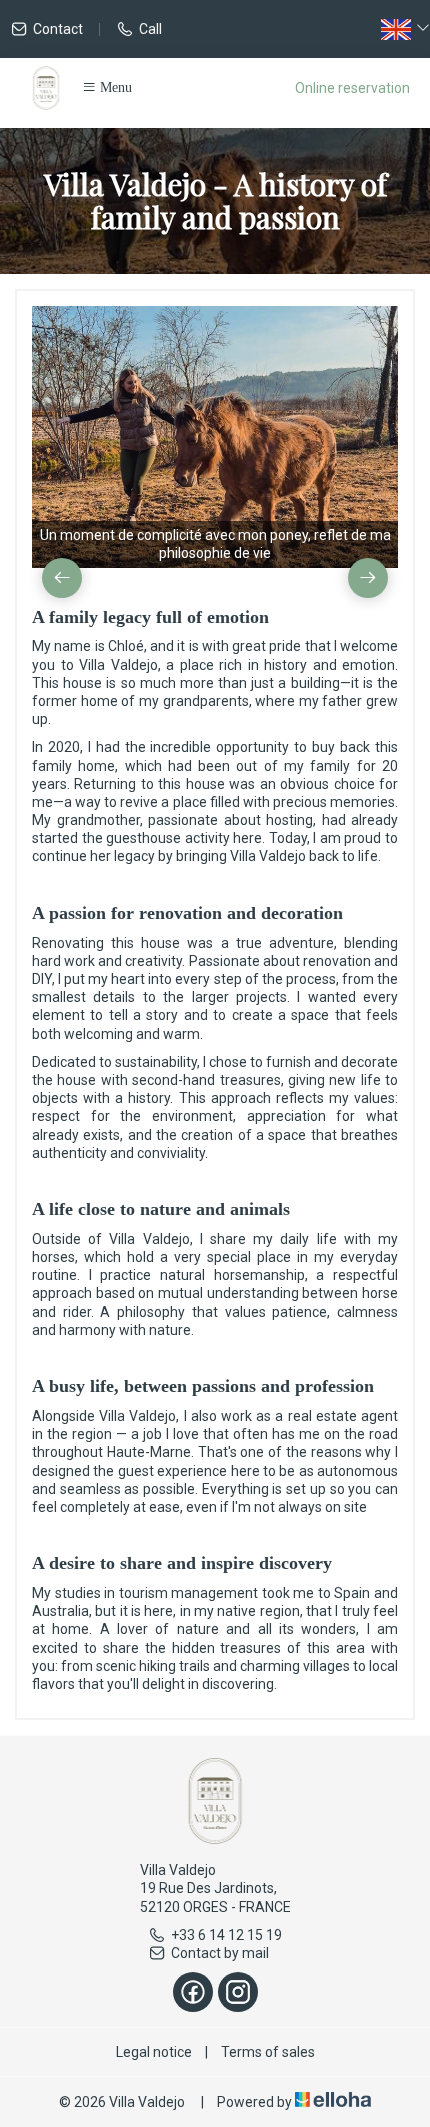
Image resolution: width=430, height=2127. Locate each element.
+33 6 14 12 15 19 (226, 1935)
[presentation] (62, 578)
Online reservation (352, 88)
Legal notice (154, 2052)
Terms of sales (268, 2052)
